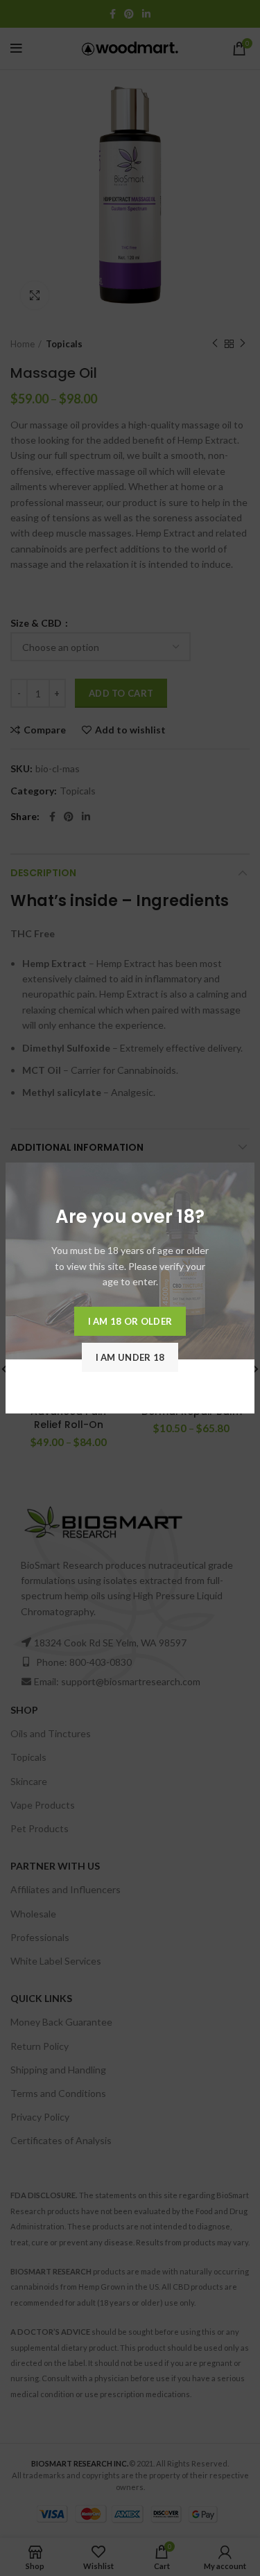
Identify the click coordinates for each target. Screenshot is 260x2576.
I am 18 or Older (130, 1321)
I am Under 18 (130, 1357)
